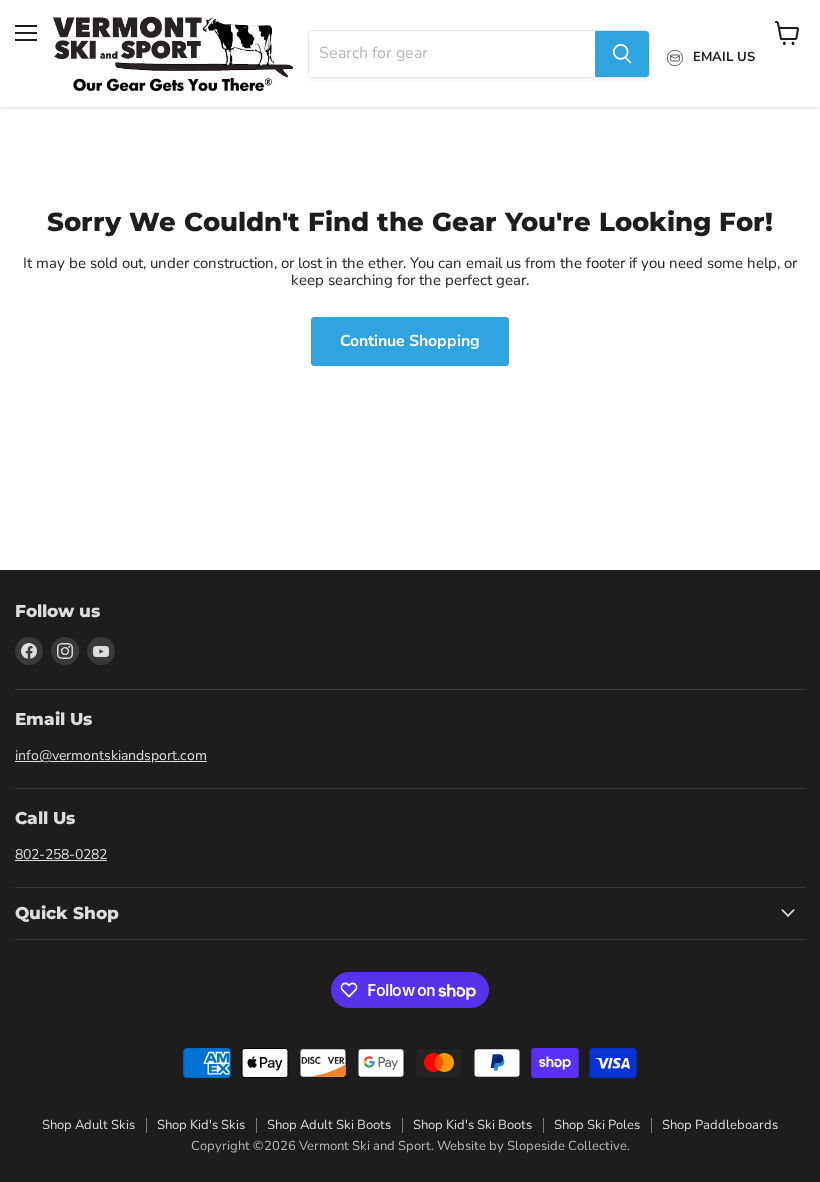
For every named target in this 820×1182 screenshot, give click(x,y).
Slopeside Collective (567, 1146)
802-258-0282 (61, 854)
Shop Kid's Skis (201, 1125)
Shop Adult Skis (88, 1125)
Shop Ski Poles (597, 1125)
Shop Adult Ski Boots (329, 1125)
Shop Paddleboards (720, 1125)
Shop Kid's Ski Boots (472, 1125)
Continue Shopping (410, 341)
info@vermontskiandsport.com (111, 755)
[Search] (622, 54)
